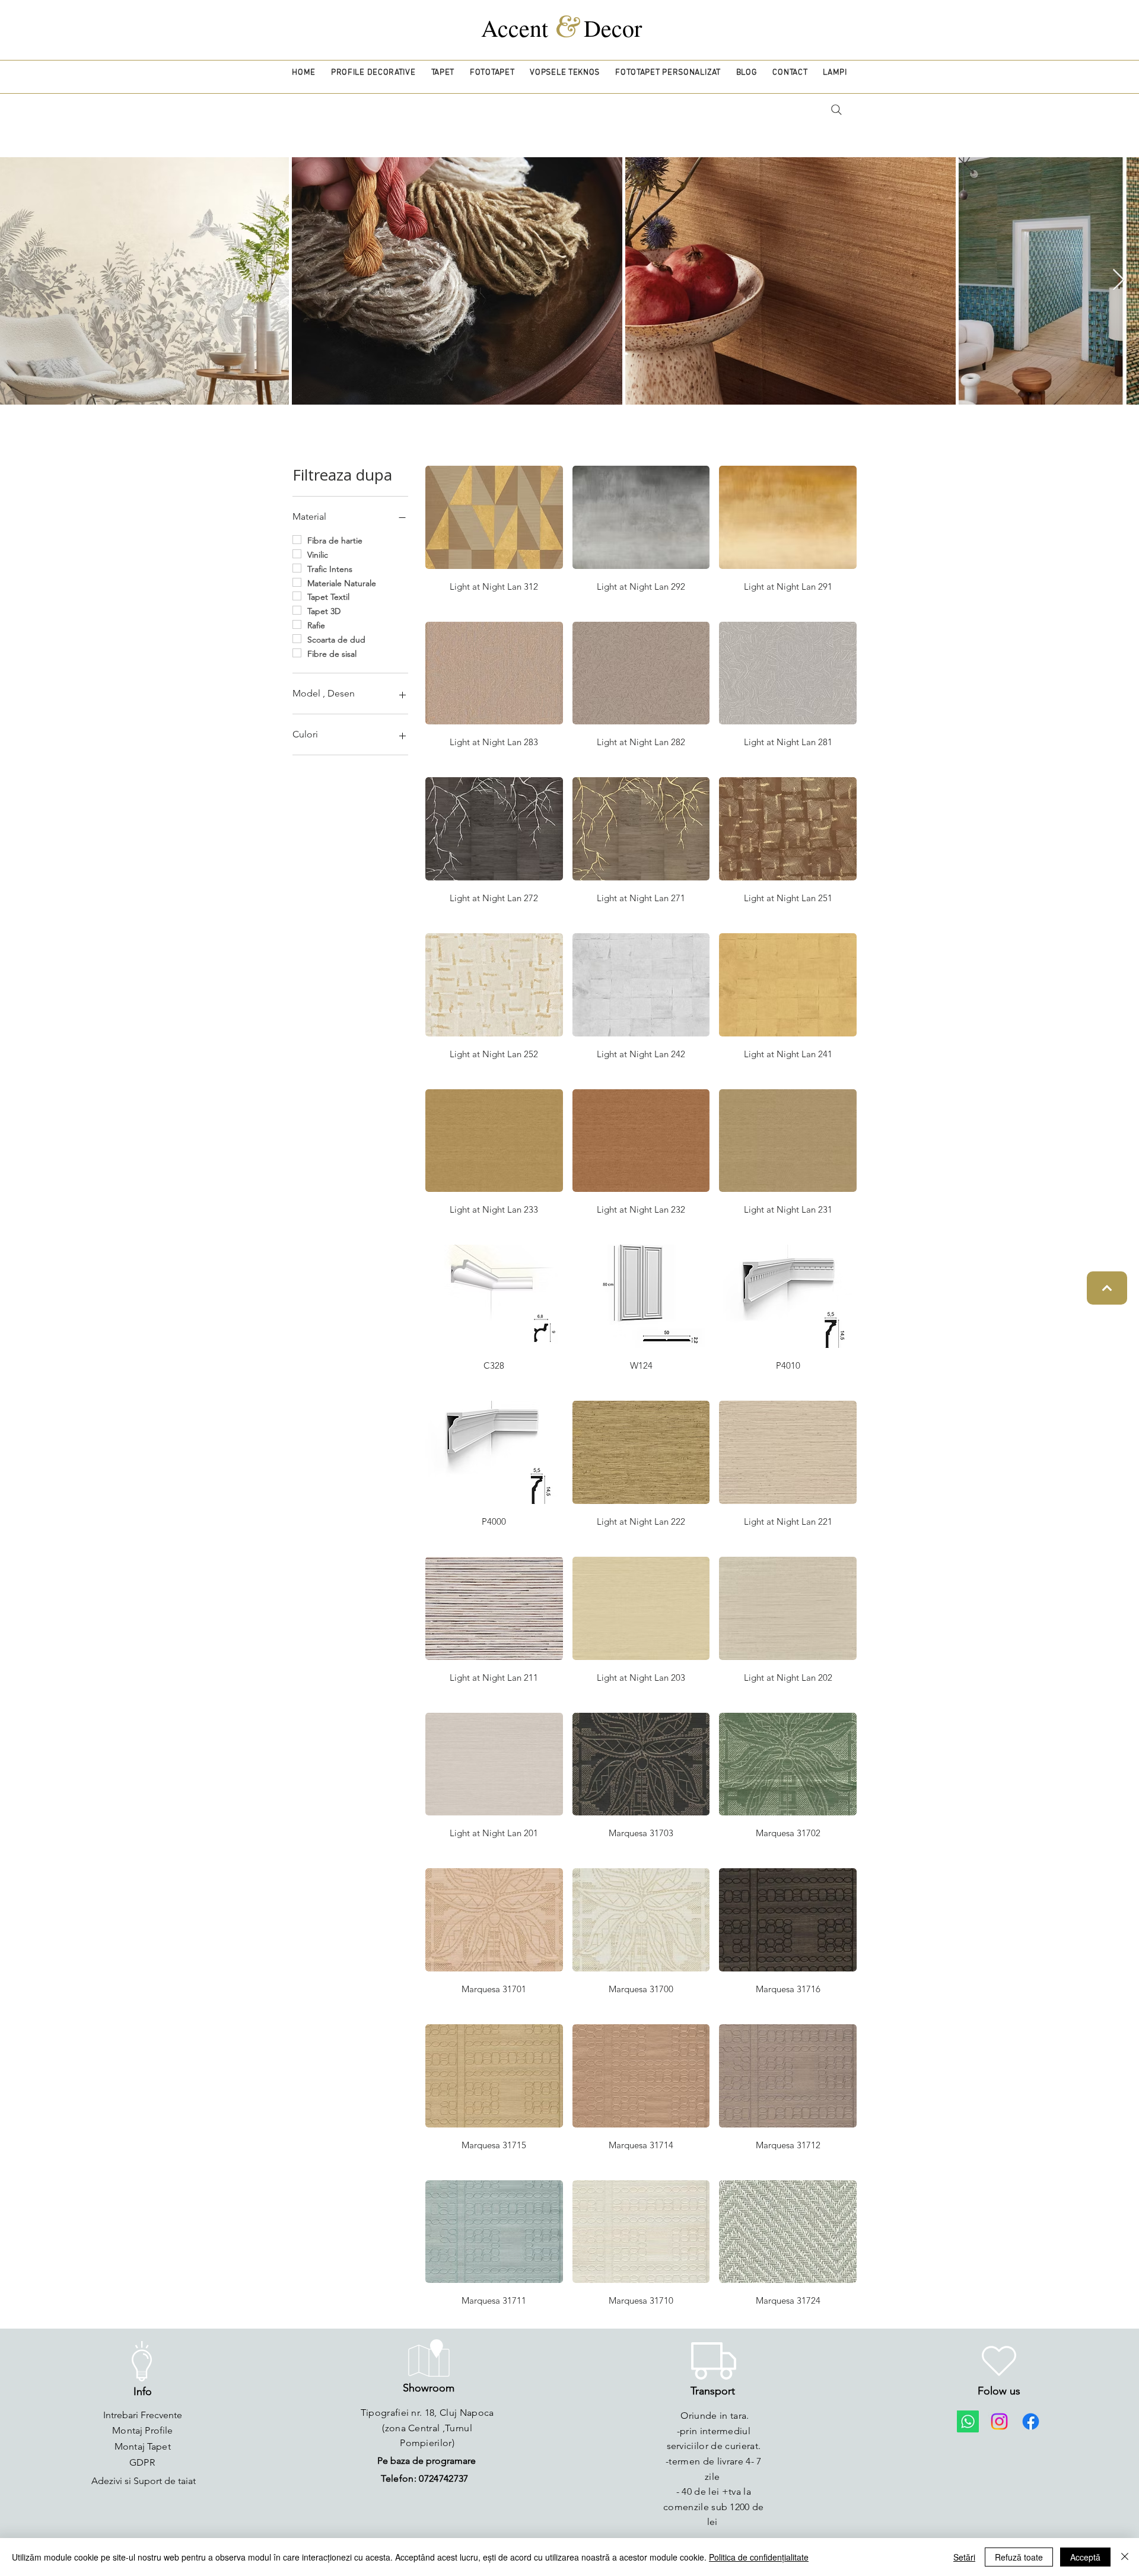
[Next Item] (1119, 280)
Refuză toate (1019, 2557)
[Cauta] (836, 110)
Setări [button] (964, 2557)
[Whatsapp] (968, 2421)
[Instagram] (999, 2421)
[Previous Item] (20, 280)
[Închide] (1125, 2557)
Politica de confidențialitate (759, 2557)
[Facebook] (1031, 2421)
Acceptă (1085, 2557)
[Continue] (1107, 1288)
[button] (373, 73)
